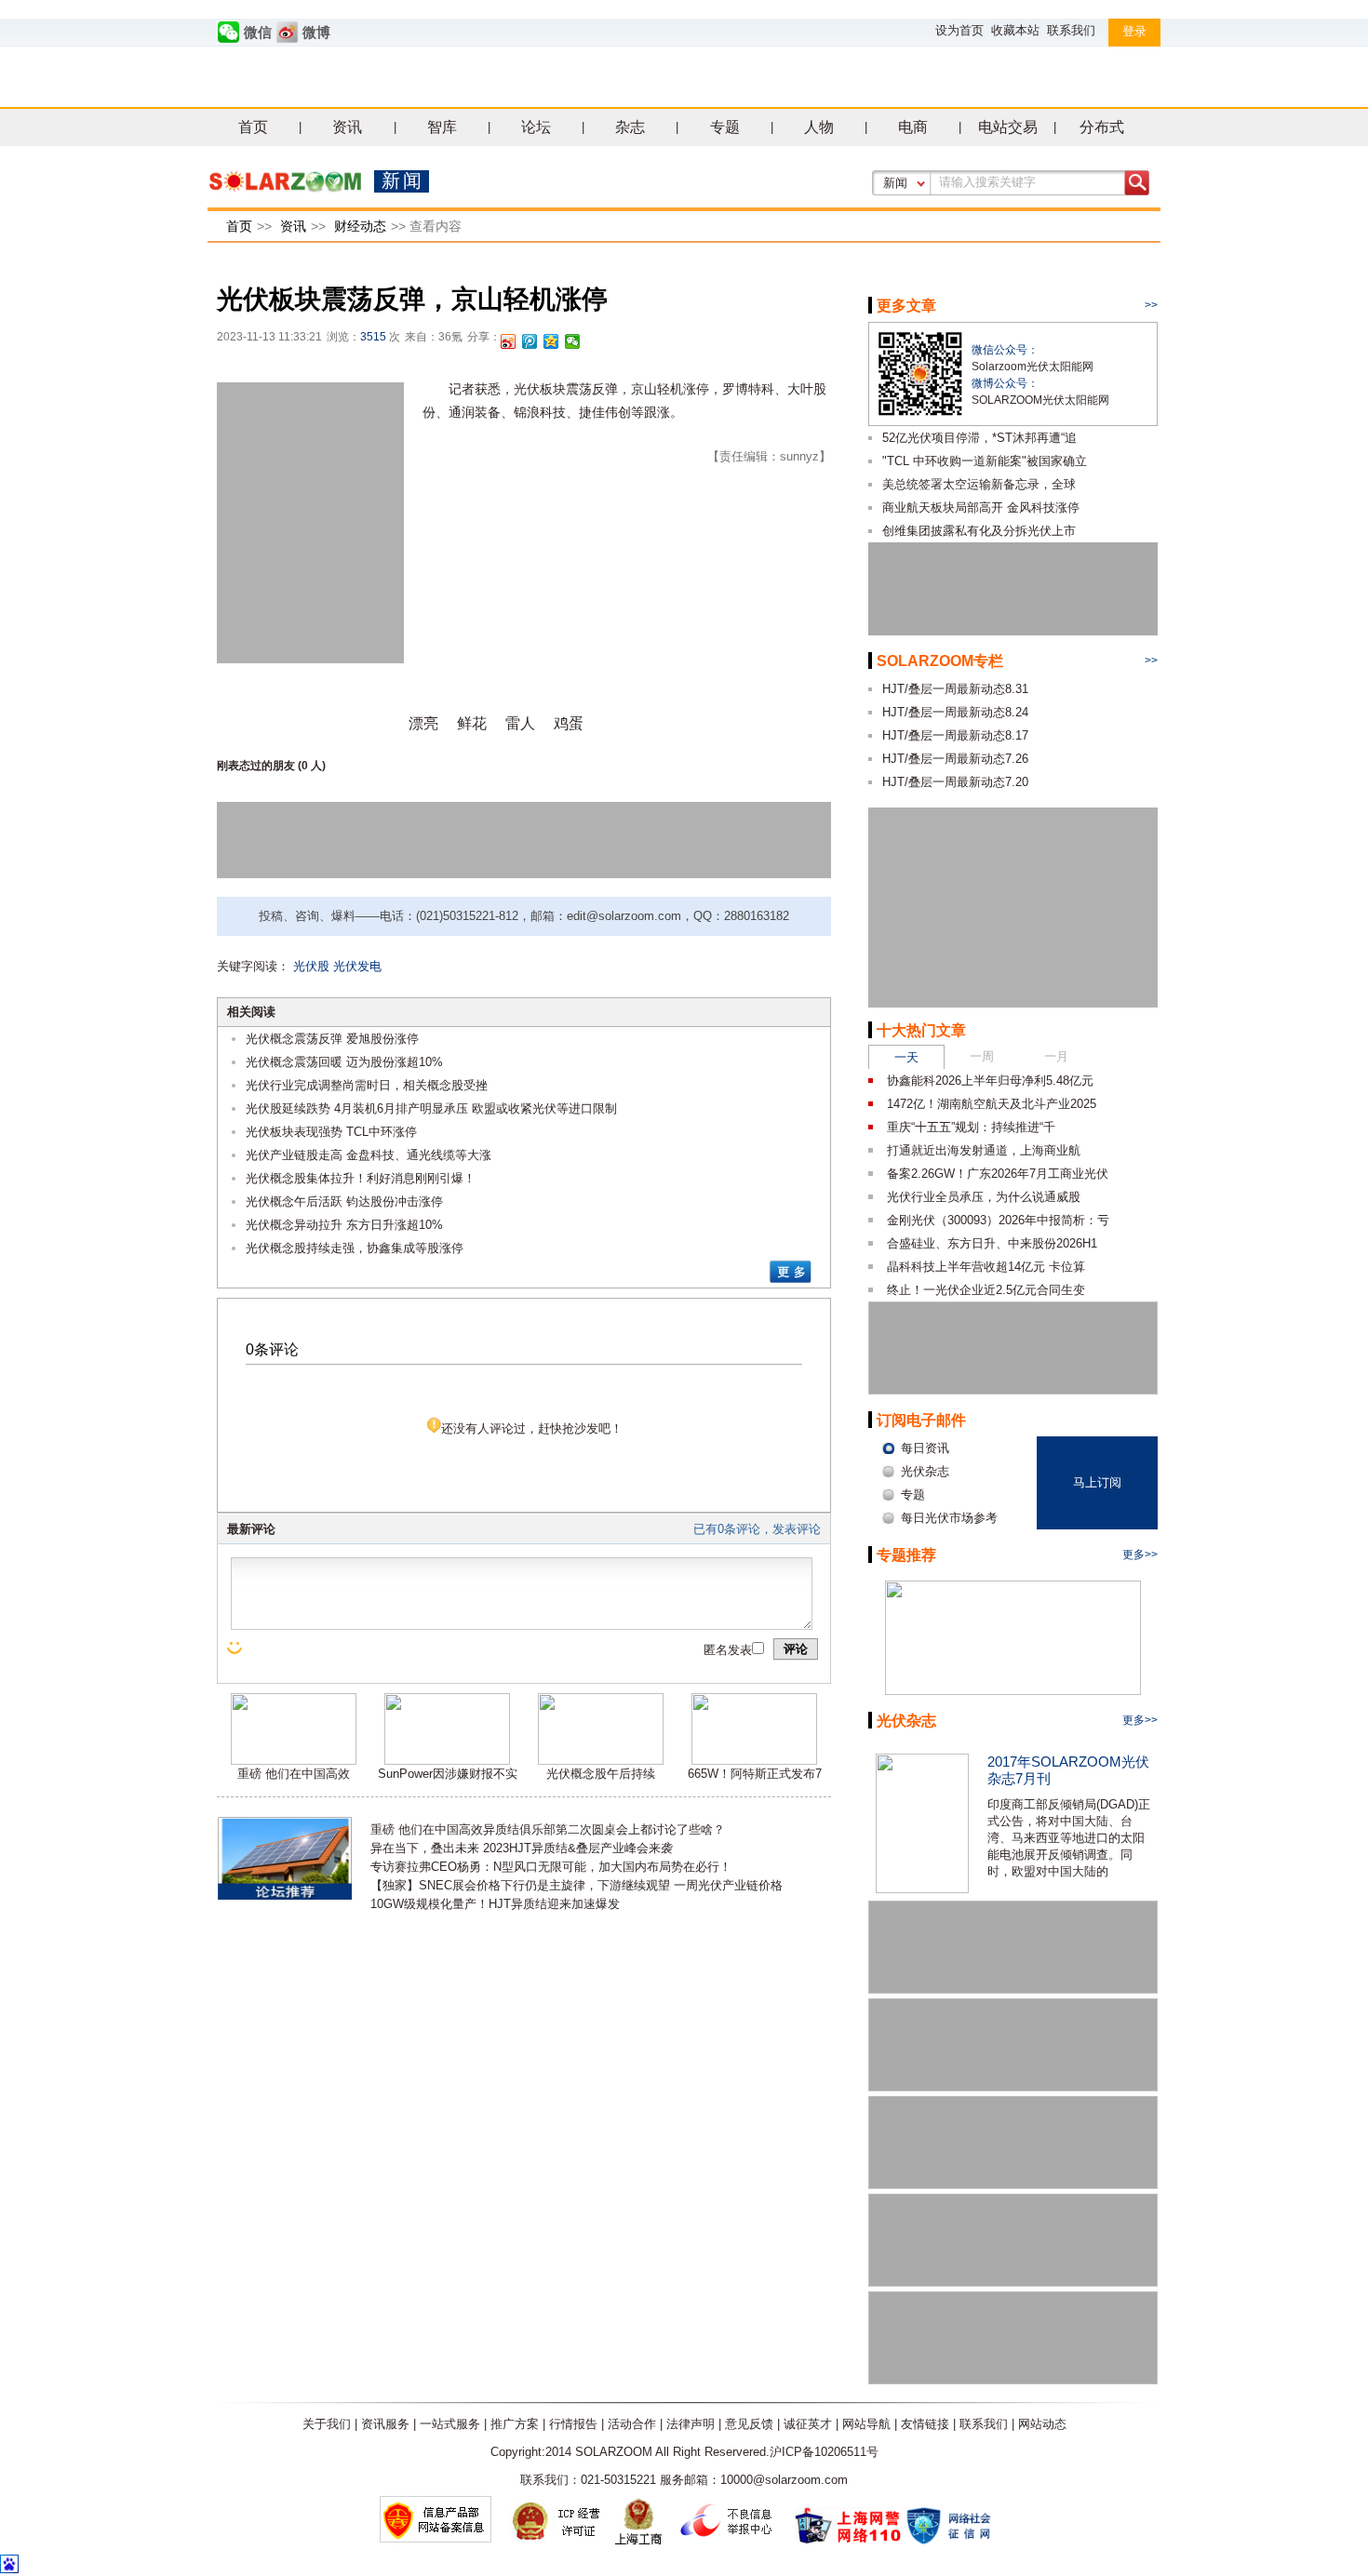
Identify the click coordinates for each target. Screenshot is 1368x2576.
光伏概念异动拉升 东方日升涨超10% (344, 1225)
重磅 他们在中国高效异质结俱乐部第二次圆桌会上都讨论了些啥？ (548, 1829)
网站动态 (1042, 2424)
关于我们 (327, 2424)
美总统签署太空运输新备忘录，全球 (979, 484)
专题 (725, 127)
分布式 (1102, 127)
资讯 (347, 127)
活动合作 (632, 2424)
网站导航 (866, 2424)
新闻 (895, 183)
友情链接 (925, 2424)
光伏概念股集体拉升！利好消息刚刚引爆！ (361, 1178)
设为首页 (959, 30)
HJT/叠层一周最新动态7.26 (955, 759)
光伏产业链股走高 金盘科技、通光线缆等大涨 (369, 1155)
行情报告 (573, 2424)
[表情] (236, 1648)
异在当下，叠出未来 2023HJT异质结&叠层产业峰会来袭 (522, 1848)
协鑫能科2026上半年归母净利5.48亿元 (990, 1081)
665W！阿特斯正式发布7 (755, 1774)
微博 (316, 33)
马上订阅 (1097, 1482)
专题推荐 (906, 1555)
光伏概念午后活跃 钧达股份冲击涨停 (344, 1201)
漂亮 (423, 723)
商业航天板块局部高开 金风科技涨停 (981, 507)
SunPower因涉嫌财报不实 (448, 1774)
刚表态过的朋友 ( (259, 766)
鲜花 (472, 723)
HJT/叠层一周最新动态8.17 (955, 735)
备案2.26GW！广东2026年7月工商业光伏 (998, 1174)
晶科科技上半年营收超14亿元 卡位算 (986, 1267)
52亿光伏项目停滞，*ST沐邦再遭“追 (979, 438)
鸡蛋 (569, 723)
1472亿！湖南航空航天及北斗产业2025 (992, 1104)
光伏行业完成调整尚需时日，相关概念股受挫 (367, 1085)
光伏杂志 (906, 1721)
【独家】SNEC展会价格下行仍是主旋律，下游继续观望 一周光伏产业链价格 (577, 1885)
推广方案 (515, 2424)
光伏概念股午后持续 (601, 1774)
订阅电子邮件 (921, 1420)
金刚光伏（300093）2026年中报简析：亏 (998, 1220)
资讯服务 (385, 2424)
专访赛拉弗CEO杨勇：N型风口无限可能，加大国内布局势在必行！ (551, 1867)
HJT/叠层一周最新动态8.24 (955, 712)
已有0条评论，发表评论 (757, 1529)
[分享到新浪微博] (509, 341)
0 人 (312, 766)
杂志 (630, 127)
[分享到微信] (573, 341)
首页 (253, 127)
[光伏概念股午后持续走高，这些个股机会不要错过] (601, 1761)
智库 (442, 127)
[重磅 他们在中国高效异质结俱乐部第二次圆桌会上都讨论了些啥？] (294, 1761)
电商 (913, 127)
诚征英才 (808, 2424)
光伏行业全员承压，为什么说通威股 (984, 1197)
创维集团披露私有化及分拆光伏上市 (979, 531)
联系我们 (1071, 30)
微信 (258, 33)
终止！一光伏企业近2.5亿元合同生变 (986, 1290)
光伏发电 (357, 966)
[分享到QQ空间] (551, 341)
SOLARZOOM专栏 (940, 661)
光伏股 (311, 966)
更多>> (1140, 1555)
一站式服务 (450, 2424)
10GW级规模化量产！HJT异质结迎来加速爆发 (495, 1904)
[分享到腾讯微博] (530, 341)
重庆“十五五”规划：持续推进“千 (971, 1127)
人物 (819, 127)
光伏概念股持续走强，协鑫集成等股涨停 (355, 1248)
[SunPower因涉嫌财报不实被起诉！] (447, 1761)
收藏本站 (1015, 30)
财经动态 (360, 226)
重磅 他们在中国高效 (294, 1774)
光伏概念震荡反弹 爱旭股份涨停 (332, 1039)
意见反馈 (749, 2424)
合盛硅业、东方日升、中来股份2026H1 (992, 1243)
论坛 (536, 127)
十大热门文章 (921, 1030)
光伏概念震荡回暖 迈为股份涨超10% (344, 1062)
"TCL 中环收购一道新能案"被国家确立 (985, 461)
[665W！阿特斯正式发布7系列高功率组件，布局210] (754, 1761)
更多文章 (906, 306)
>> (1151, 305)
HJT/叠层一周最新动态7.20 (955, 782)
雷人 (520, 723)
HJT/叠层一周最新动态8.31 (955, 689)
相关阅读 (251, 1012)
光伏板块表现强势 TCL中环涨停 (331, 1132)
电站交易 (1008, 127)
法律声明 (691, 2424)
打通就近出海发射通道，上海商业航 (984, 1150)
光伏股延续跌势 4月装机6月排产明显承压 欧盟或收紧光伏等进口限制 (431, 1108)
